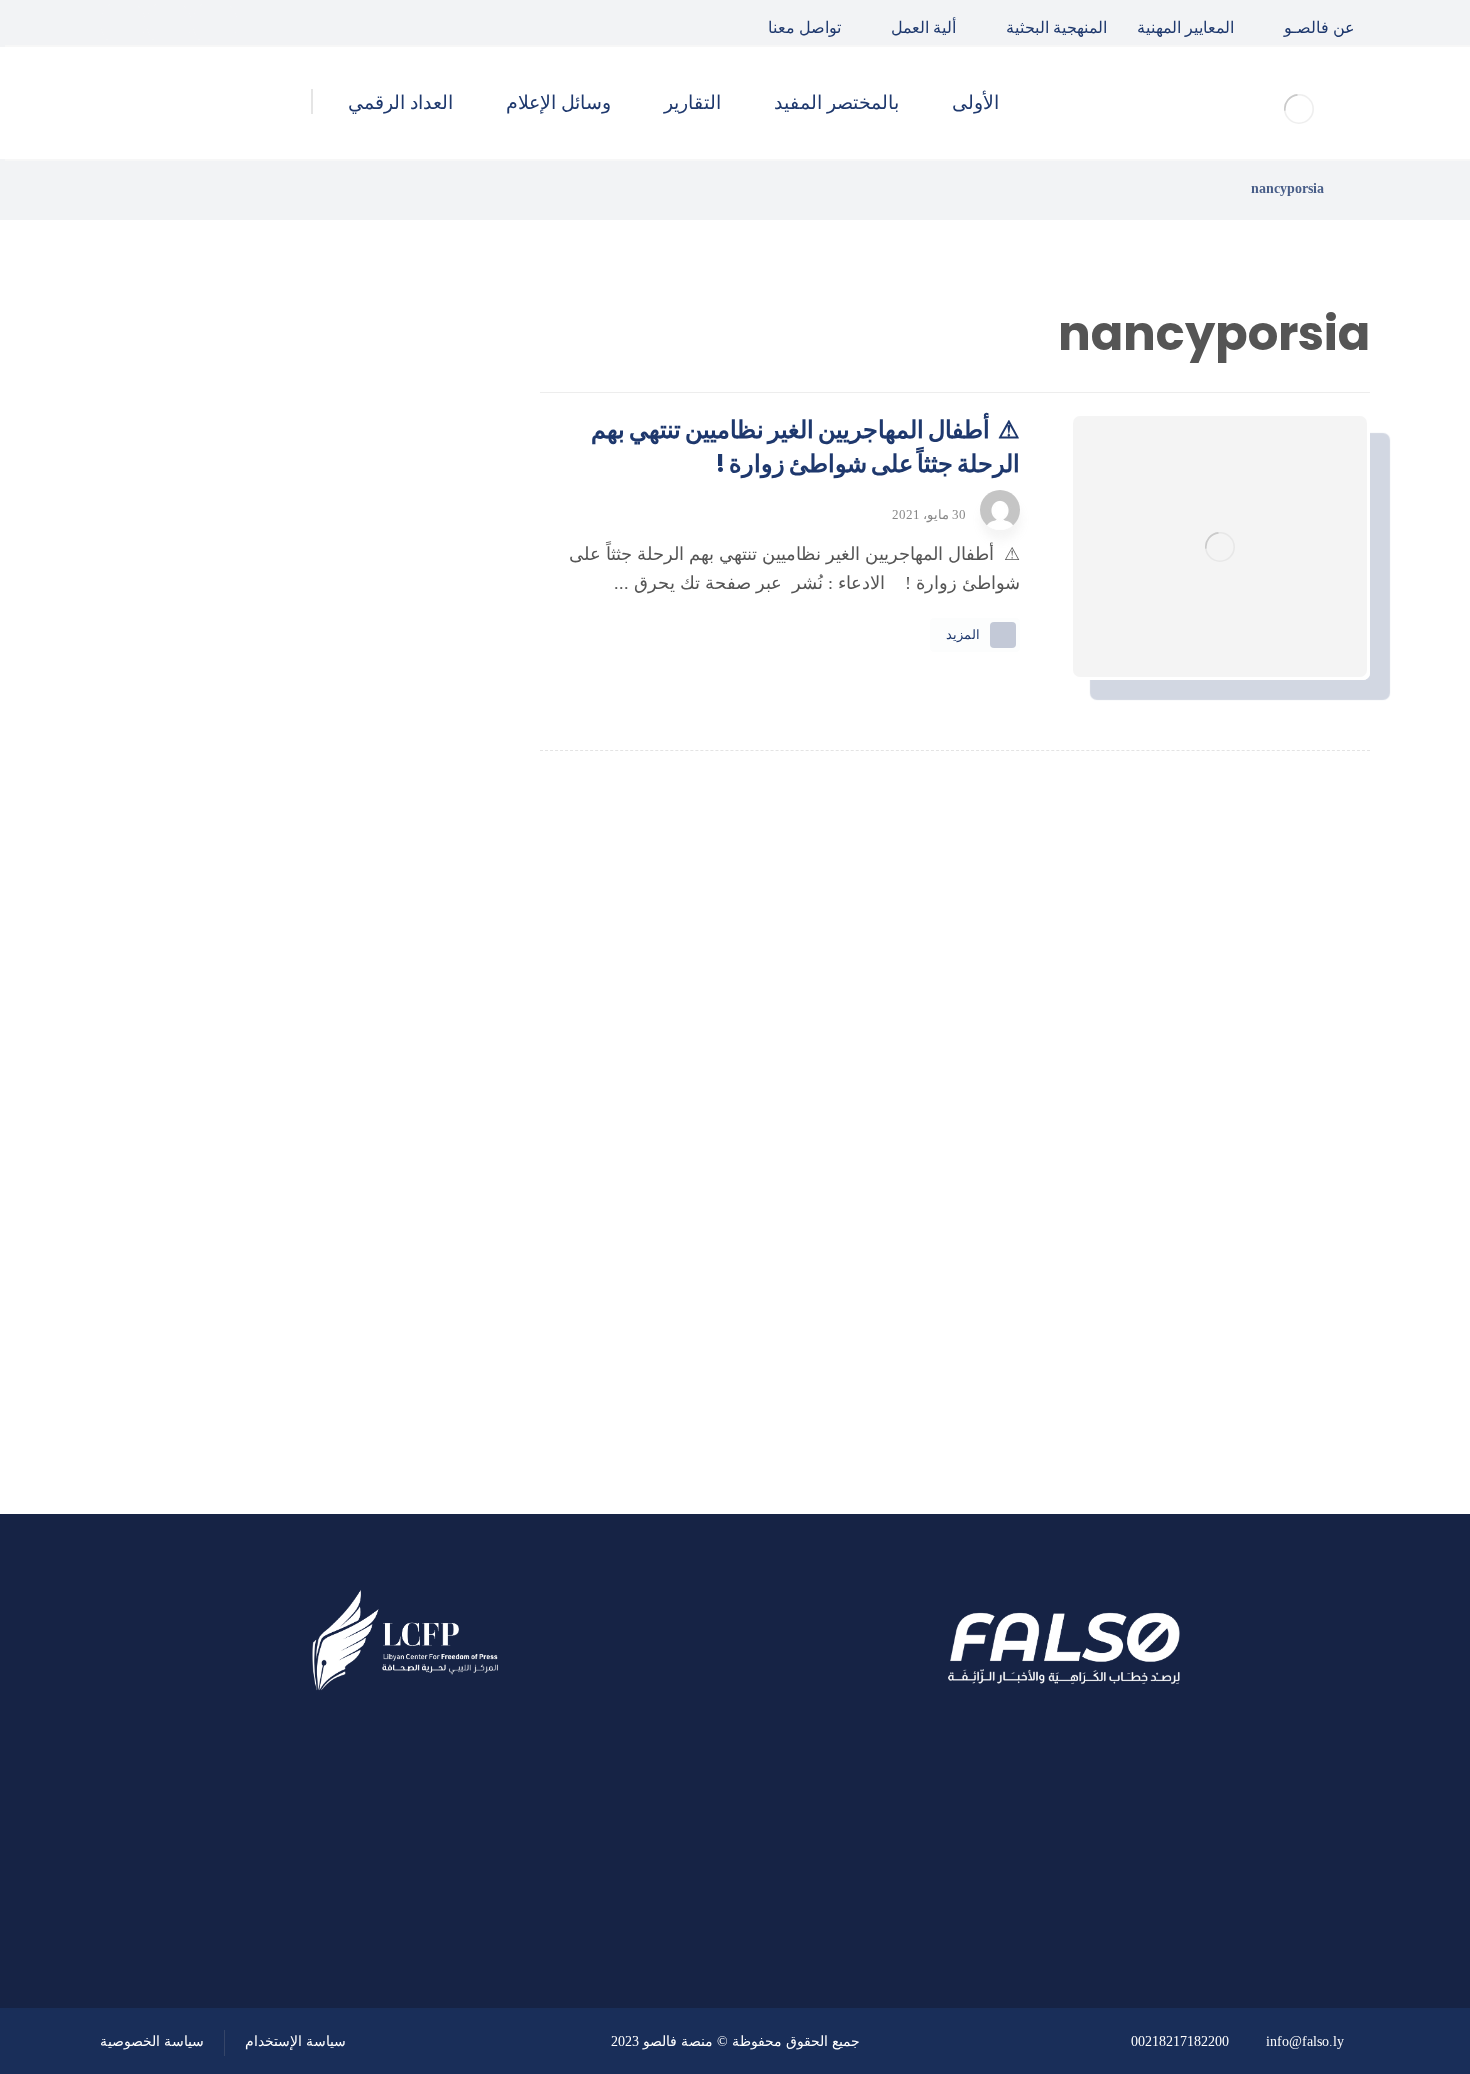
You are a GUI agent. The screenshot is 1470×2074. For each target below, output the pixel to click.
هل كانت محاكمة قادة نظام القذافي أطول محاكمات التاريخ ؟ (248, 644)
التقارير (389, 1217)
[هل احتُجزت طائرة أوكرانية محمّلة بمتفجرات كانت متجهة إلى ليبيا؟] (420, 847)
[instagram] (123, 23)
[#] (462, 1901)
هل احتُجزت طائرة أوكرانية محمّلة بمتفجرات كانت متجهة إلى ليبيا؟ (252, 846)
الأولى (394, 1109)
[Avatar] (1000, 510)
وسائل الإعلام (365, 1270)
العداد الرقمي (366, 1324)
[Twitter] (169, 23)
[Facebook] (215, 23)
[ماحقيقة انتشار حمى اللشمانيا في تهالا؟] (420, 544)
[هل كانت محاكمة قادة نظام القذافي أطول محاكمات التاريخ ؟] (420, 645)
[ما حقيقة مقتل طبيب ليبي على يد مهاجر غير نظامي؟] (420, 746)
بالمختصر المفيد (358, 1163)
